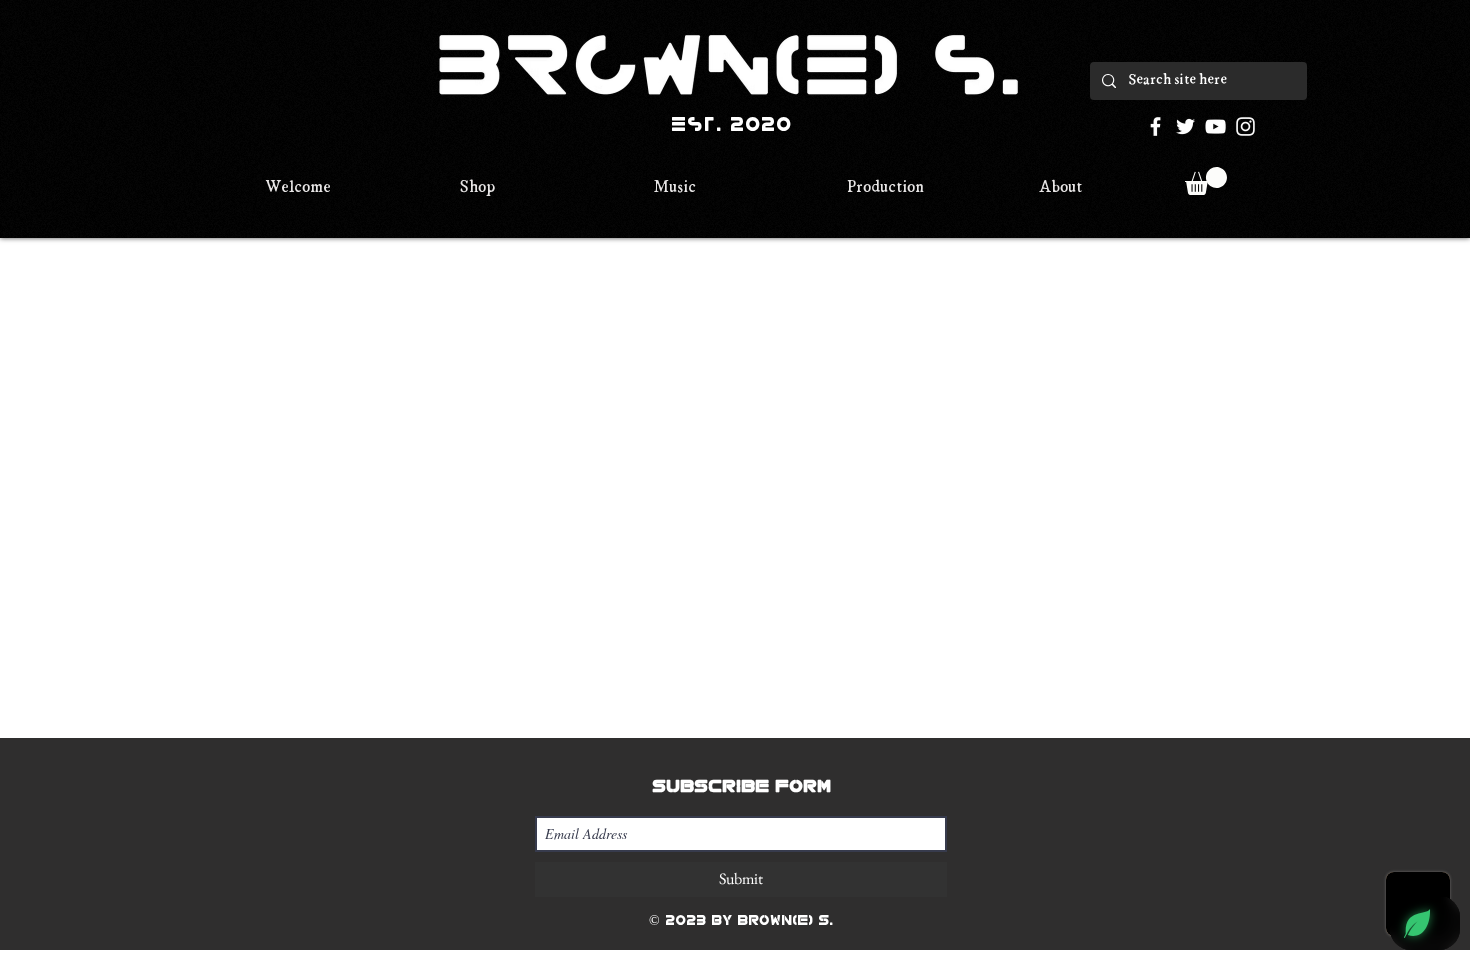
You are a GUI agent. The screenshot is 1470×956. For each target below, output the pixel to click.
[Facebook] (1155, 126)
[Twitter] (1185, 126)
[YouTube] (1215, 126)
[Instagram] (1245, 126)
